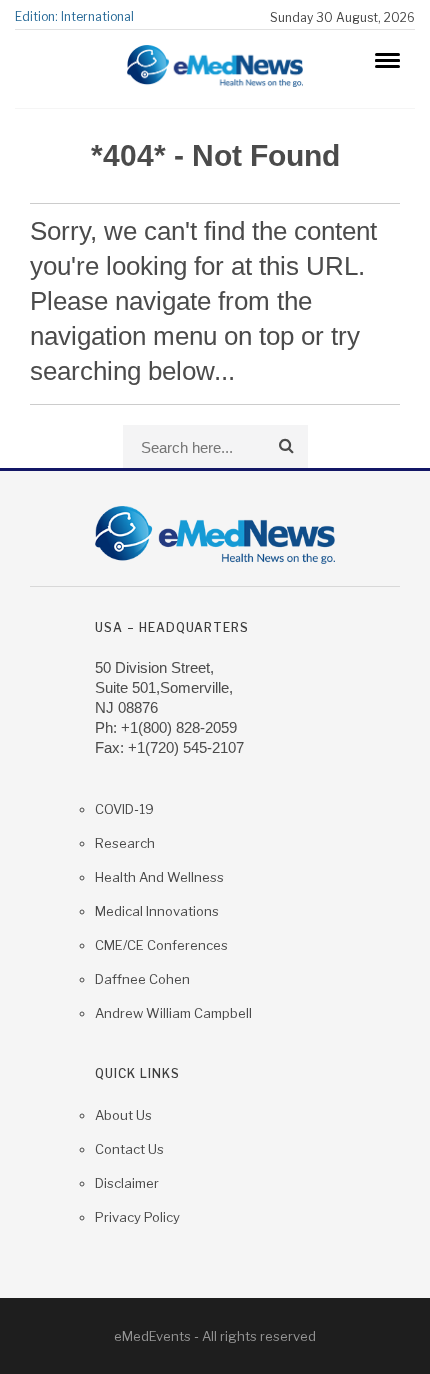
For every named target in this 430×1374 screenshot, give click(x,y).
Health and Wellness (159, 877)
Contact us (129, 1149)
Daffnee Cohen (142, 979)
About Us (123, 1115)
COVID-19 (124, 809)
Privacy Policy (137, 1217)
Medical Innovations (157, 911)
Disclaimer (127, 1183)
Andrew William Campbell (173, 1013)
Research (125, 843)
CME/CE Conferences (161, 945)
